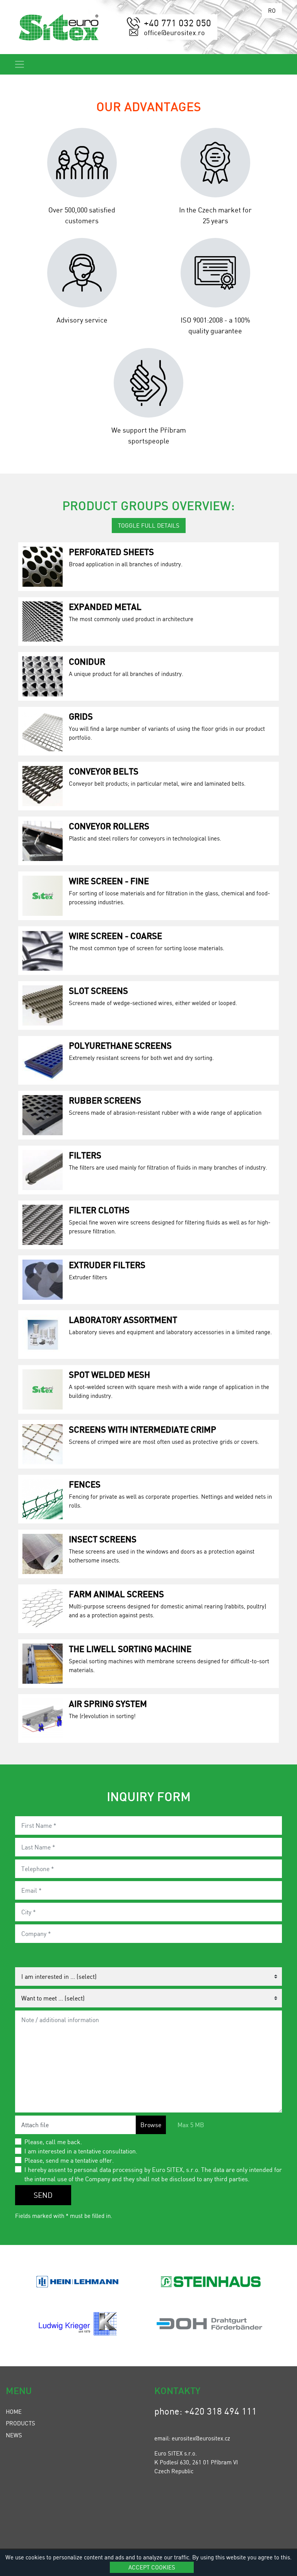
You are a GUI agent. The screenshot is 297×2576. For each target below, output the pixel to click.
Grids (81, 716)
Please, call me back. (53, 2142)
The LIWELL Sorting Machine (130, 1649)
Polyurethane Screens (120, 1045)
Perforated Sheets (111, 552)
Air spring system (108, 1703)
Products (20, 2423)
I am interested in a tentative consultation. (81, 2151)
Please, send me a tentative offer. (69, 2160)
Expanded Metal (105, 606)
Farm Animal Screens (116, 1594)
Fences (85, 1484)
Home (14, 2411)
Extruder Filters (107, 1265)
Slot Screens (98, 990)
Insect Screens (103, 1539)
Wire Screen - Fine (109, 881)
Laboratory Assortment (123, 1319)
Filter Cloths (99, 1210)
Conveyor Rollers (109, 826)
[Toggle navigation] (20, 64)
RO (272, 10)
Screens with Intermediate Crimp (143, 1429)
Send (43, 2195)
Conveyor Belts (104, 771)
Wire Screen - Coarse (115, 936)
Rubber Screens (105, 1100)
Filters (85, 1155)
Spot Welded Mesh (109, 1374)
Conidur (87, 661)
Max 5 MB (191, 2125)
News (14, 2435)
